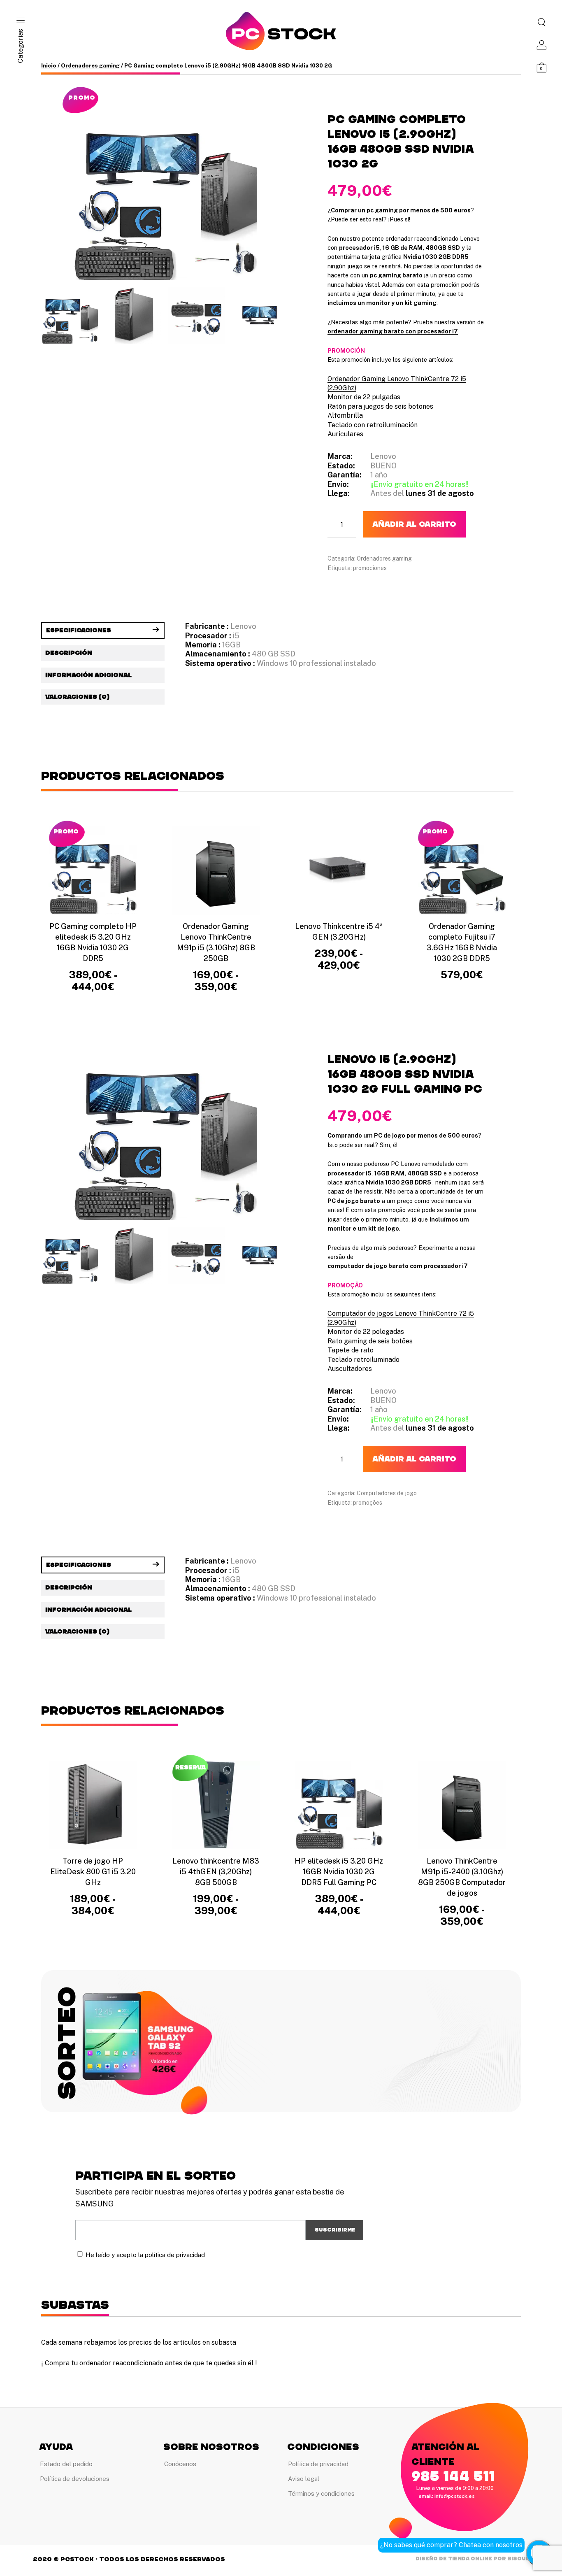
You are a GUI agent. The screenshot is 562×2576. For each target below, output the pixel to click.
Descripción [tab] (69, 653)
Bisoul (518, 2559)
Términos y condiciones (321, 2493)
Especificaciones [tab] (79, 630)
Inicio (49, 66)
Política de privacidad (318, 2464)
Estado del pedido (66, 2464)
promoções (368, 1503)
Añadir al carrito (414, 524)
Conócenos (180, 2464)
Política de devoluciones (75, 2479)
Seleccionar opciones (93, 1007)
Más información (462, 990)
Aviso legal (304, 2479)
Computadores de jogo (387, 1493)
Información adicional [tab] (88, 675)
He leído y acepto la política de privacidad (145, 2255)
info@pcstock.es (455, 2496)
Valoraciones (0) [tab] (77, 697)
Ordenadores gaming (90, 66)
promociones (370, 568)
